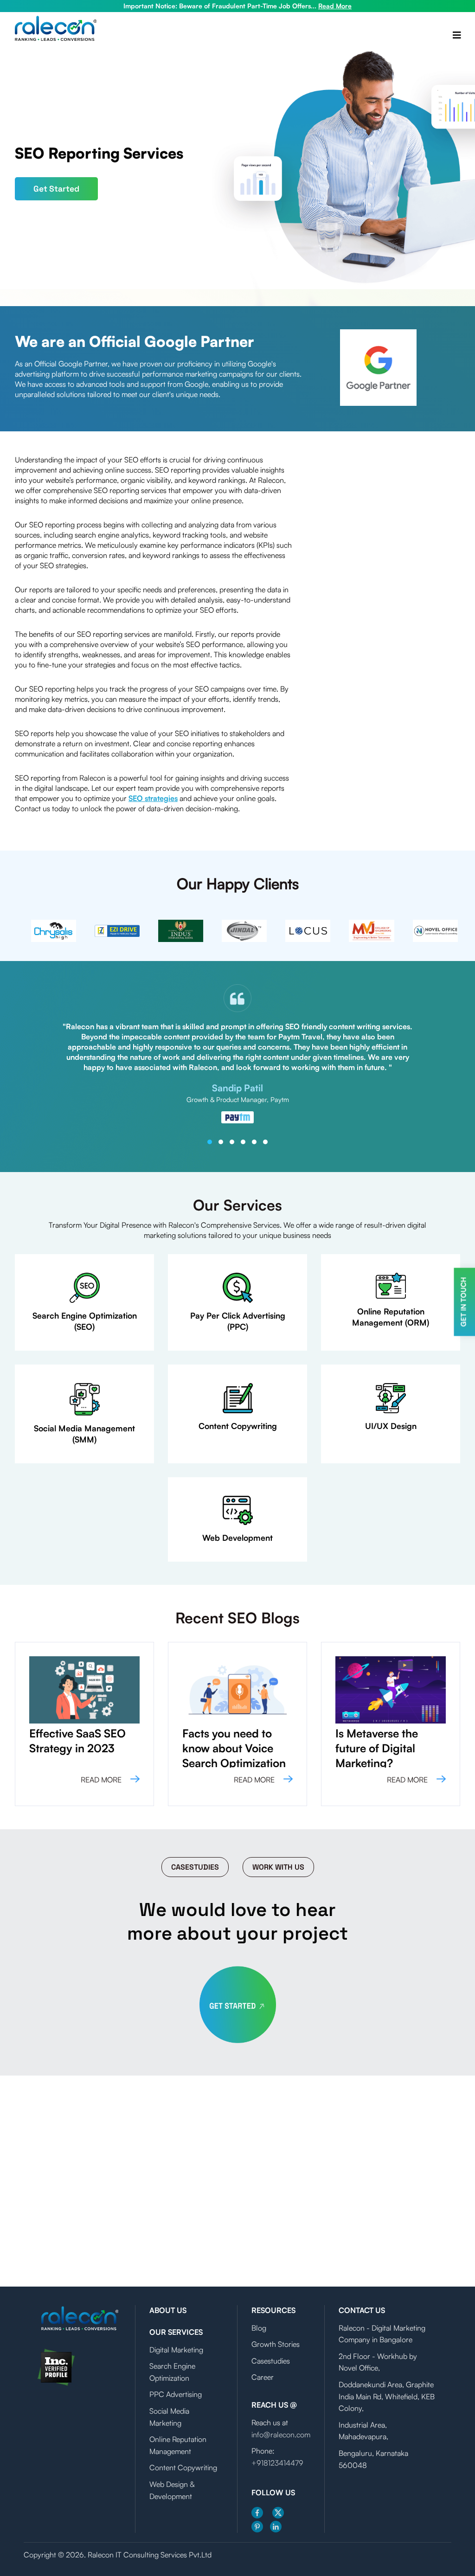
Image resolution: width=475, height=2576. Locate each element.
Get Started (56, 189)
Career (263, 2377)
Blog (259, 2328)
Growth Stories (276, 2344)
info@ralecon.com (281, 2435)
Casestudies (195, 1867)
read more (102, 1780)
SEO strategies (153, 798)
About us (168, 2310)
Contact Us (362, 2310)
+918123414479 (277, 2463)
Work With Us (278, 1867)
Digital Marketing (176, 2350)
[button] (210, 1142)
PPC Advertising (176, 2394)
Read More (335, 6)
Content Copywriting (183, 2467)
